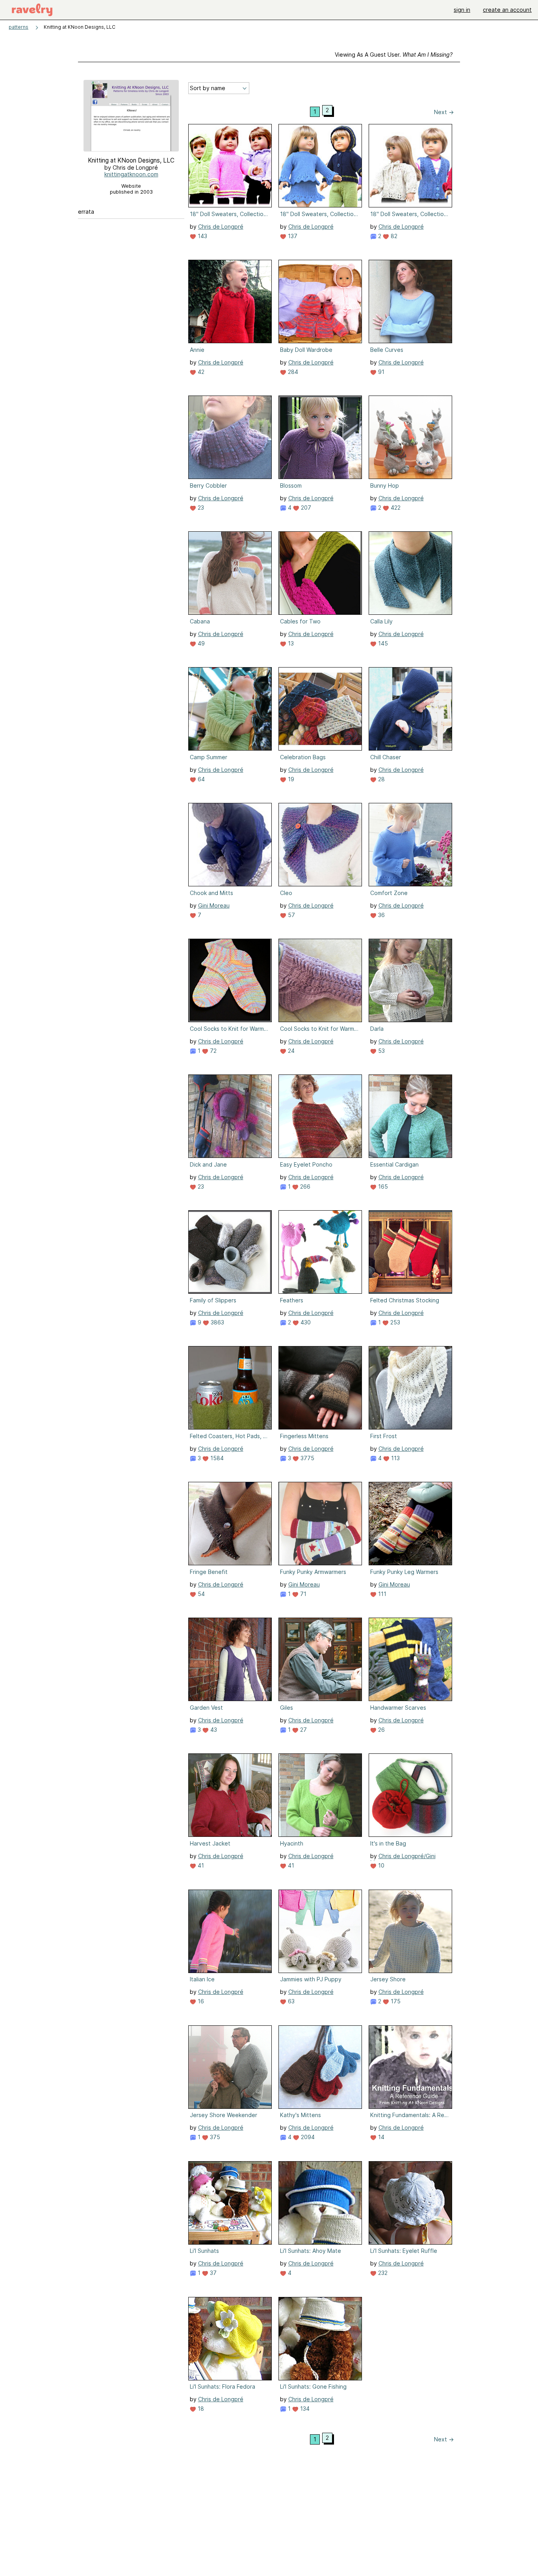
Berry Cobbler (208, 485)
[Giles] (320, 1659)
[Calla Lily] (410, 573)
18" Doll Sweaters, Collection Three (319, 214)
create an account (507, 10)
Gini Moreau (214, 905)
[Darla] (410, 980)
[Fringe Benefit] (230, 1524)
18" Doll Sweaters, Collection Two (410, 214)
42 (200, 372)
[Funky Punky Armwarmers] (320, 1524)
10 (380, 1865)
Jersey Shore (388, 1979)
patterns (19, 27)
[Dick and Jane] (230, 1116)
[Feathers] (320, 1252)
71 (302, 1594)
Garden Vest (206, 1708)
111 (381, 1594)
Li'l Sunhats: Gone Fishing (313, 2386)
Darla (377, 1029)
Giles (287, 1708)
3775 (307, 1458)
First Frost (384, 1436)
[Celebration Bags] (320, 709)
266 (304, 1186)
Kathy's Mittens (301, 2115)
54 (200, 1594)
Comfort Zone (389, 893)
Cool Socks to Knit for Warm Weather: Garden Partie (319, 1029)
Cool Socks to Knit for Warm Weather (229, 1029)
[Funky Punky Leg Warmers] (410, 1524)
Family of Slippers (213, 1300)
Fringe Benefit (209, 1572)
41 (200, 1865)
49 (200, 643)
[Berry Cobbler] (230, 437)
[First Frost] (410, 1388)
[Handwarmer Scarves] (410, 1659)
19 (290, 779)
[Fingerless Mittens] (320, 1388)
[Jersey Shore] (410, 1931)
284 (292, 372)
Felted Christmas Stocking (405, 1300)
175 (395, 2001)
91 (380, 372)
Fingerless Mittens (304, 1436)
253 (394, 1322)
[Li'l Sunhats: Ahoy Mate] (320, 2203)
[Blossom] (320, 437)
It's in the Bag (388, 1843)
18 (200, 2409)
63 (290, 2001)
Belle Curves (387, 350)
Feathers (292, 1300)
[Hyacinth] (320, 1795)
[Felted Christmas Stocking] (410, 1252)
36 (381, 915)
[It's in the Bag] (410, 1795)
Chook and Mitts (211, 893)
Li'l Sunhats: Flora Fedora (223, 2386)
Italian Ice (202, 1979)
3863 (217, 1322)
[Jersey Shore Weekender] (230, 2067)
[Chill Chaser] (410, 709)
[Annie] (230, 301)
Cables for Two (300, 621)
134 (304, 2409)
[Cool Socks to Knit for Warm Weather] (230, 980)
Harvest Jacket (210, 1843)
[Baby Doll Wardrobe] (320, 301)
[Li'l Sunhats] (230, 2203)
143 (202, 236)
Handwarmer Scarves (398, 1708)
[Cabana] (230, 573)
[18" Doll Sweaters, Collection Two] (410, 166)
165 (382, 1186)
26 (381, 1730)
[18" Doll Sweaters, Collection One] (230, 166)
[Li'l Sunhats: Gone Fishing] (320, 2339)
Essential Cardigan (394, 1164)
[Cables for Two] (320, 573)
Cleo (286, 893)
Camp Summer (209, 757)
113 (395, 1458)
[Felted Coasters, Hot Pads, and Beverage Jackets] (230, 1388)
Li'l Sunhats (204, 2251)
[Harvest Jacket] (230, 1795)
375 (214, 2137)
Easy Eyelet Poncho (306, 1164)
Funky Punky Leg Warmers (404, 1572)
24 (290, 1051)
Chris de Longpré (221, 227)
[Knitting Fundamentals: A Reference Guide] (410, 2067)
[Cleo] (320, 845)
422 (395, 508)
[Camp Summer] (230, 709)
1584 (216, 1458)
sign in (462, 10)
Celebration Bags (303, 757)
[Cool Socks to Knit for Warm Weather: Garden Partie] (320, 980)
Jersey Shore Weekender (224, 2115)
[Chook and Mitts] (230, 845)
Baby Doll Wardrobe (306, 350)
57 (291, 915)
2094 (307, 2137)
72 (212, 1051)
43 (213, 1730)
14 (380, 2137)
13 (290, 643)
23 (200, 508)
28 (381, 779)
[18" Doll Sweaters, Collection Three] (320, 166)
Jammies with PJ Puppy (311, 1979)
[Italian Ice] (230, 1931)
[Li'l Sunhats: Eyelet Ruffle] (410, 2203)
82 (393, 236)
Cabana (200, 621)
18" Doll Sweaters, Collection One (229, 214)
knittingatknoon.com (131, 174)
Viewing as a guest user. (394, 55)
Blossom (291, 485)
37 (212, 2273)
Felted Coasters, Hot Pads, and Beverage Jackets (229, 1436)
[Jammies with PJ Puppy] (320, 1931)
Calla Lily (381, 621)
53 (381, 1051)
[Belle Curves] (410, 301)
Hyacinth (292, 1843)
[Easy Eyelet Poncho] (320, 1116)
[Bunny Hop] (410, 437)
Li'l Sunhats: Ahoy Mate (311, 2251)
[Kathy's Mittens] (320, 2067)
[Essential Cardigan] (410, 1116)
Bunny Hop (385, 485)
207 (305, 508)
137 (292, 236)
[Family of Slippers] (230, 1252)
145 (382, 643)
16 (200, 2001)
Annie (197, 350)
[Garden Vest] (230, 1659)
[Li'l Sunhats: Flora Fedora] (230, 2339)
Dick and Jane (208, 1164)
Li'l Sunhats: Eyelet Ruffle (404, 2251)
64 (200, 779)
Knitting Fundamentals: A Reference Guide (410, 2115)
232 (382, 2273)
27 (303, 1730)
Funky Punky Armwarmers (313, 1572)
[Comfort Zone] (410, 845)
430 (305, 1322)
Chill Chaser (386, 757)
